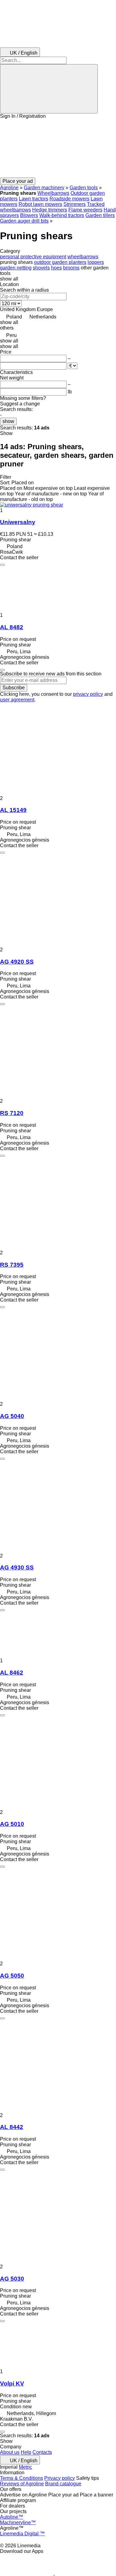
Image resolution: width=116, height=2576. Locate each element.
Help (26, 2452)
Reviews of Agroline (22, 2484)
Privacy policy (60, 2478)
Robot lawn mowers (40, 204)
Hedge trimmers (50, 210)
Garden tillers (100, 215)
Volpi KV (12, 2383)
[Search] (49, 89)
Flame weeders (85, 210)
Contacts (42, 2452)
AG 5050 (12, 1976)
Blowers (29, 215)
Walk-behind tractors (62, 215)
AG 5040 (12, 1416)
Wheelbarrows (53, 193)
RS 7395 (12, 1265)
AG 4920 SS (17, 962)
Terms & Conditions (21, 2478)
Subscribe (14, 688)
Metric (26, 2467)
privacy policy (88, 694)
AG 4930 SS (17, 1567)
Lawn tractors (34, 199)
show (8, 421)
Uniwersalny (18, 522)
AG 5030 (12, 2279)
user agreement (17, 700)
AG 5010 (12, 1824)
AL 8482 (12, 627)
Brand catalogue (63, 2484)
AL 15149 (13, 810)
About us (10, 2452)
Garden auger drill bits (24, 221)
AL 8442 (12, 2127)
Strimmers (75, 204)
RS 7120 (12, 1113)
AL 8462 (12, 1673)
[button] (58, 148)
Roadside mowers (69, 199)
